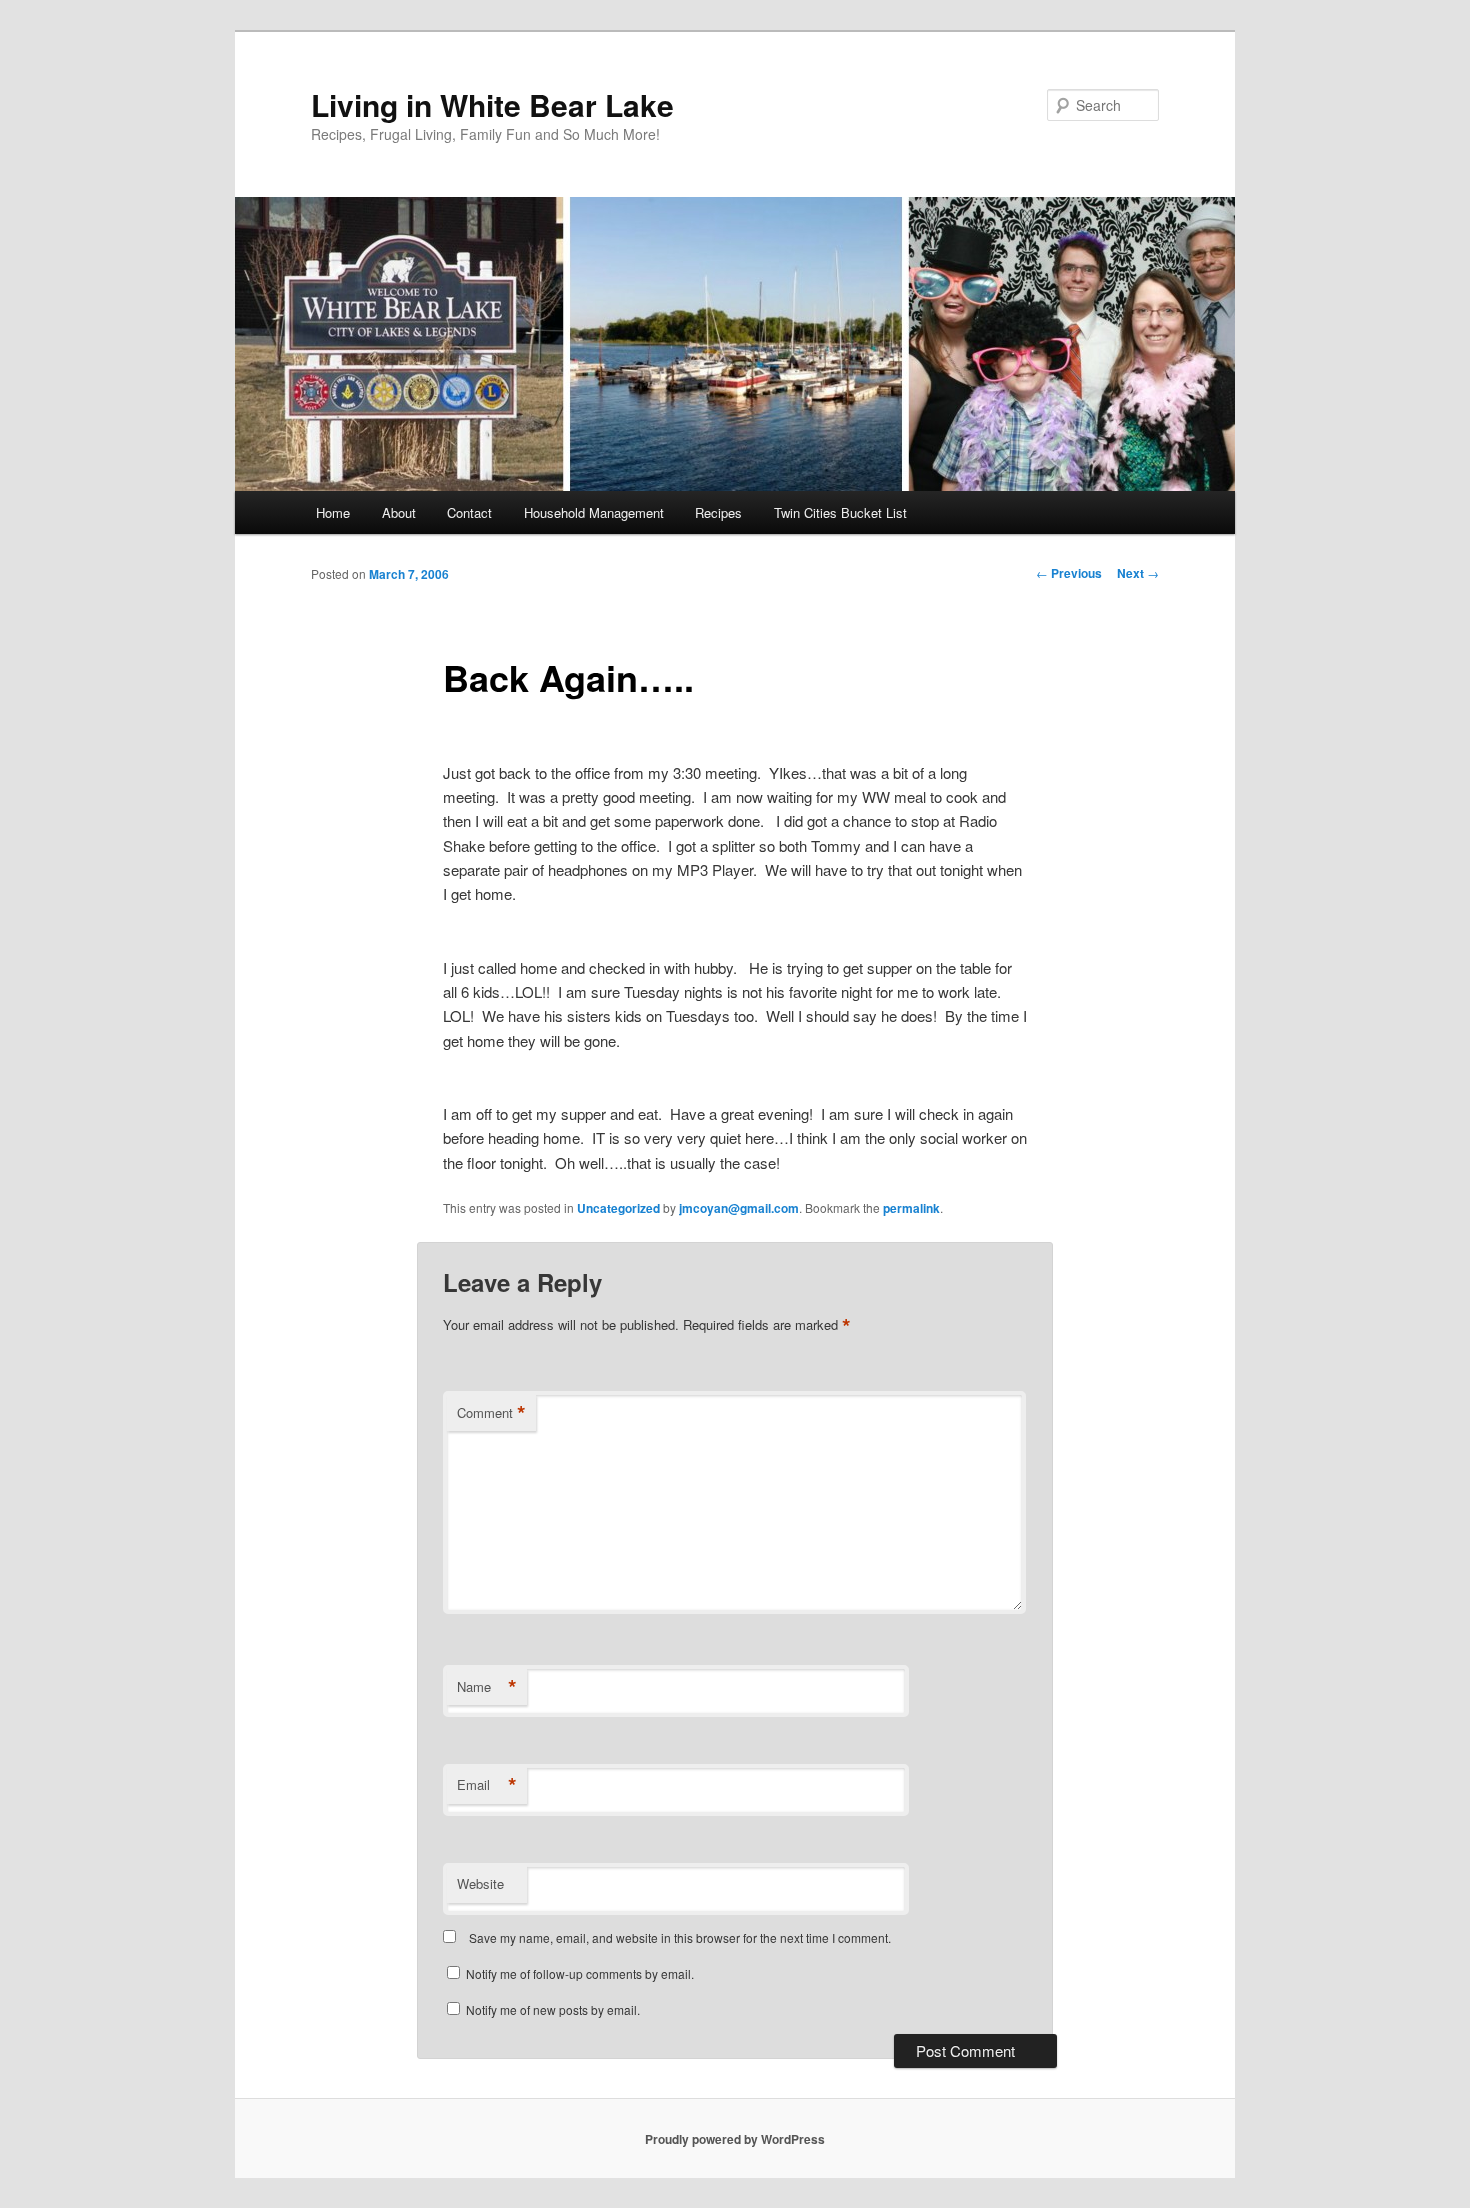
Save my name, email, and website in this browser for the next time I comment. (680, 1937)
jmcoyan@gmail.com (739, 1208)
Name (487, 1687)
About (399, 512)
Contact (469, 512)
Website (480, 1883)
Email (487, 1785)
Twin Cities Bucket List (840, 512)
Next (1138, 573)
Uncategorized (618, 1208)
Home (333, 512)
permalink (911, 1208)
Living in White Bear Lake (492, 104)
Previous (1069, 573)
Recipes (718, 512)
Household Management (594, 512)
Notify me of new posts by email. (553, 2009)
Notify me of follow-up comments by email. (580, 1973)
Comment (491, 1413)
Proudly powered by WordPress (735, 2139)
